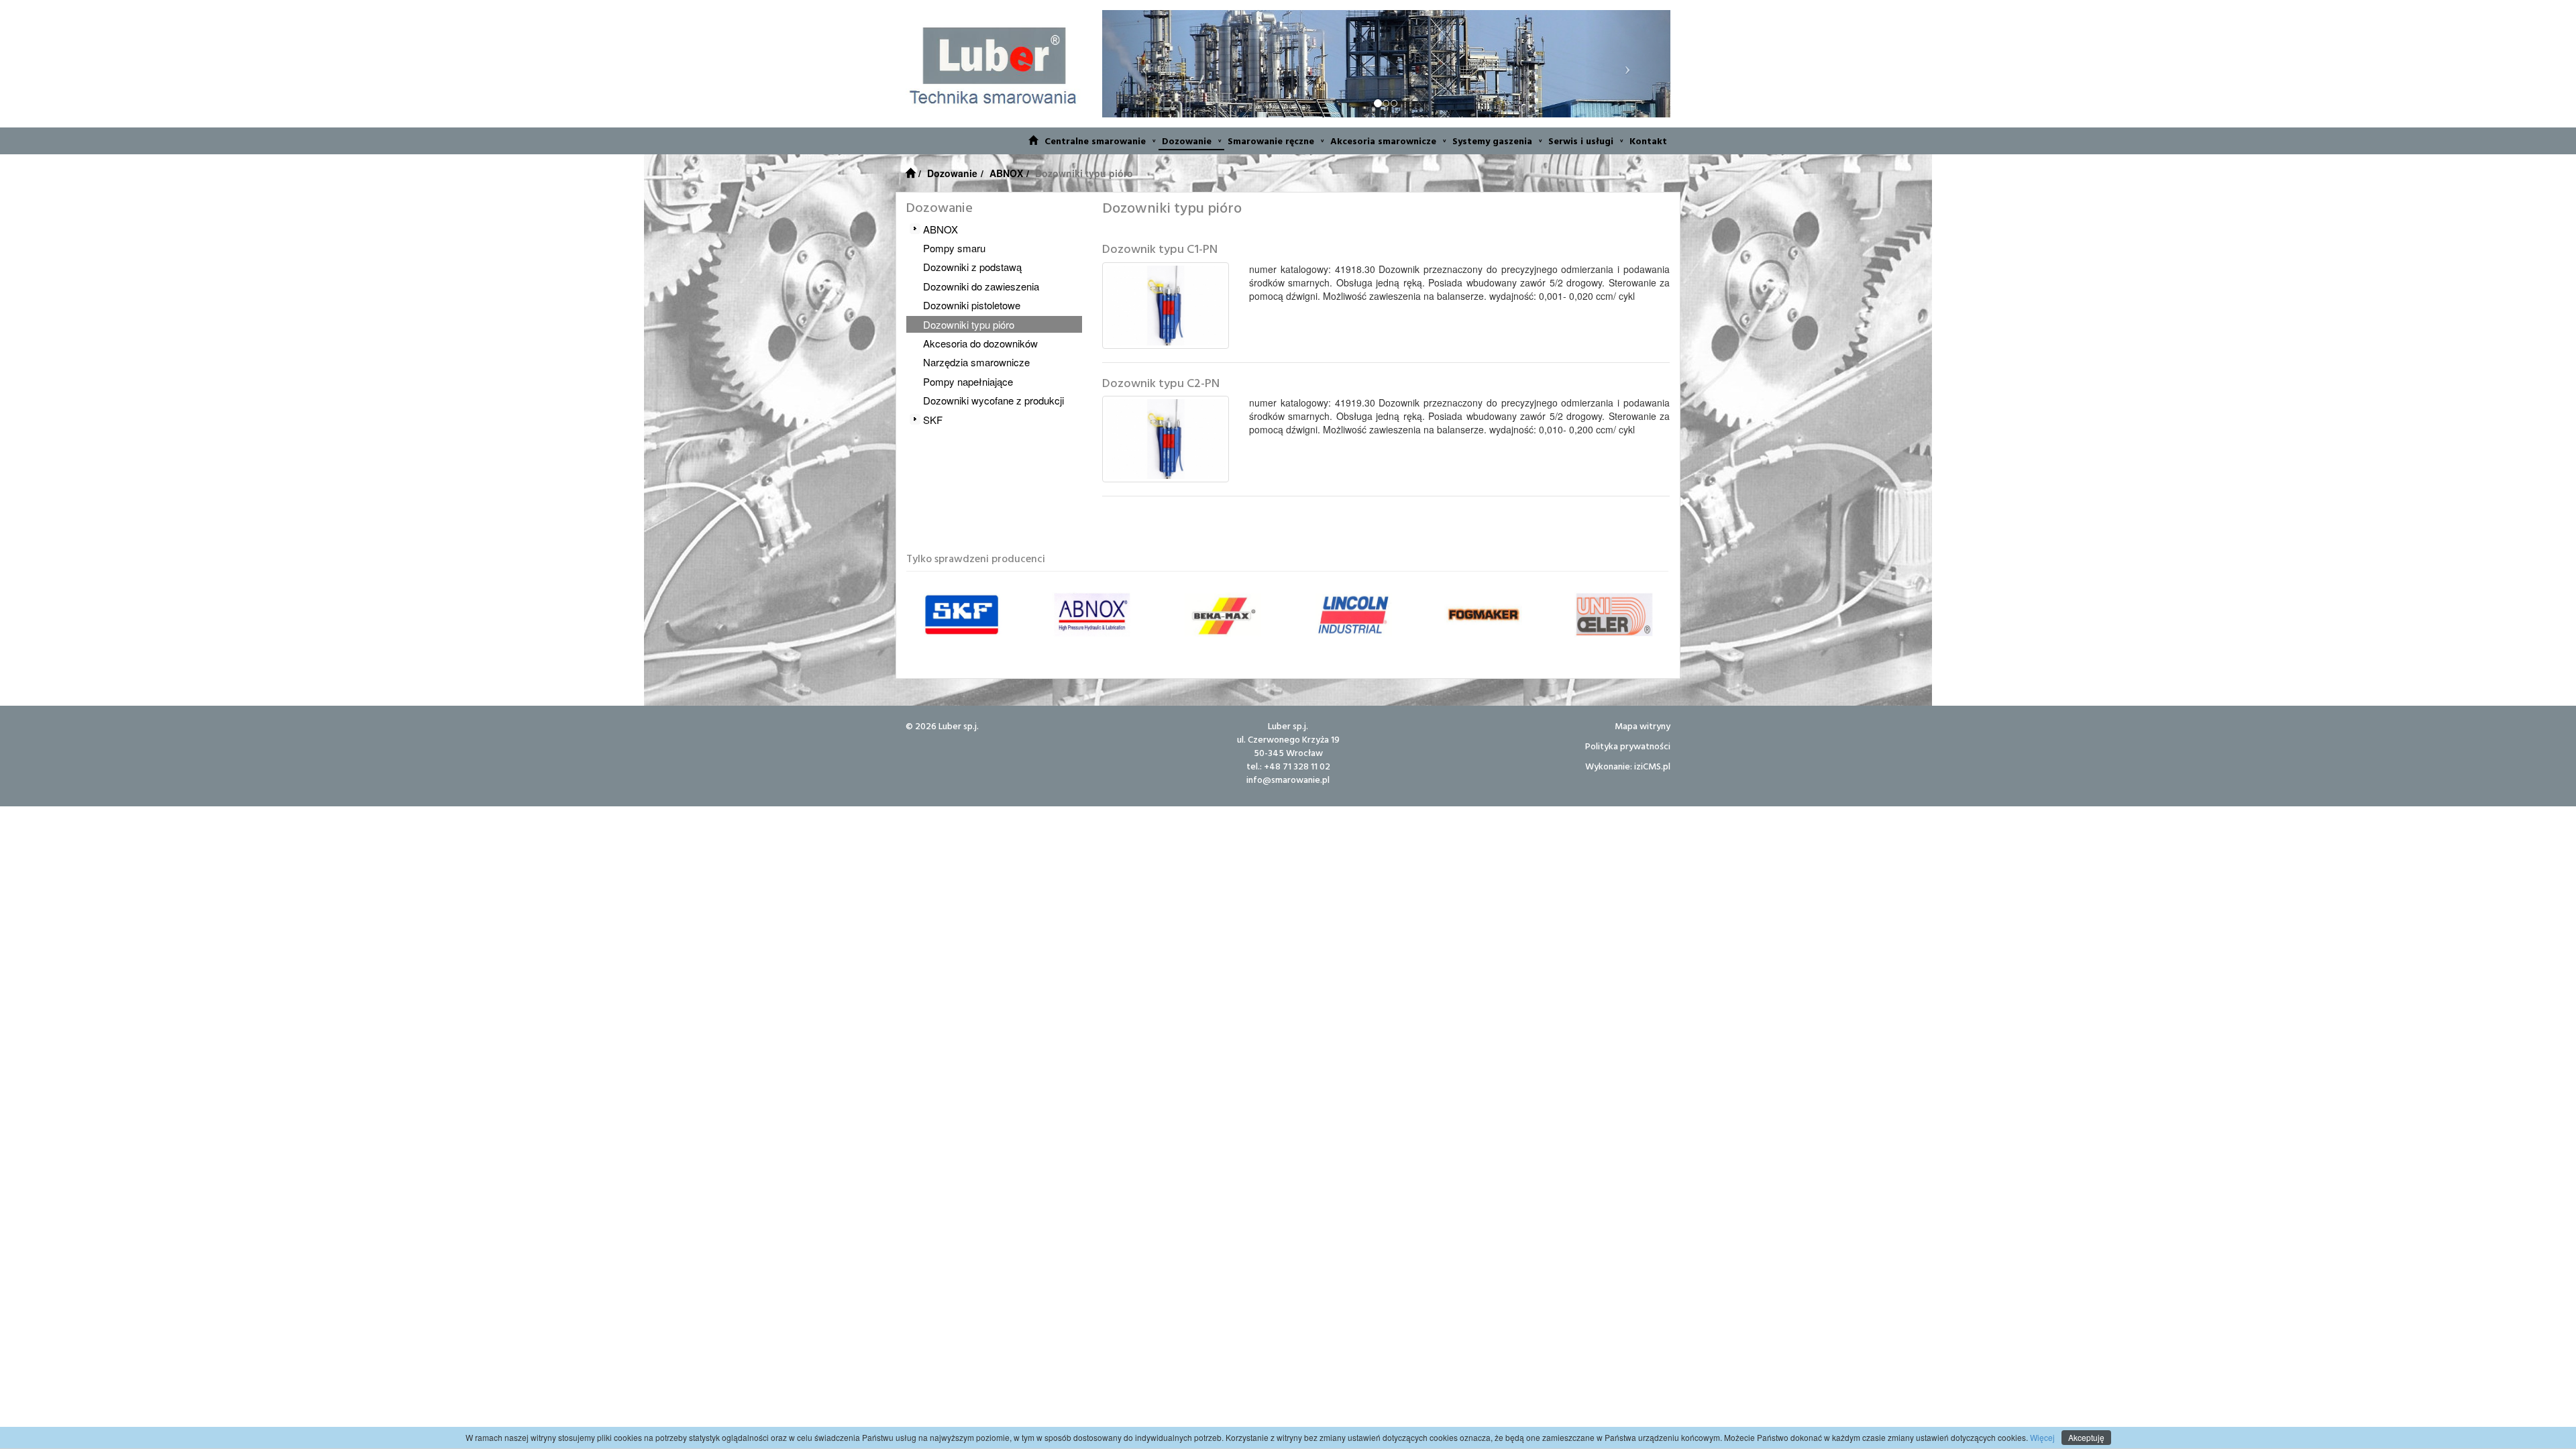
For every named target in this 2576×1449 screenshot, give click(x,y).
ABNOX (1006, 173)
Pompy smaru (954, 248)
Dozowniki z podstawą (972, 267)
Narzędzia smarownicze (976, 362)
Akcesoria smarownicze (1383, 141)
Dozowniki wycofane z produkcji (994, 400)
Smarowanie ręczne (1271, 141)
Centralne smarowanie (1095, 141)
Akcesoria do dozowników (980, 343)
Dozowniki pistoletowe (972, 305)
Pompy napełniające (968, 381)
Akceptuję (2086, 1437)
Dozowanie (1187, 141)
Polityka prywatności (1628, 746)
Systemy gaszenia (1492, 141)
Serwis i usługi (1581, 141)
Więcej (2041, 1437)
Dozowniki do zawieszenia (981, 286)
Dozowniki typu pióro (969, 324)
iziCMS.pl (1652, 766)
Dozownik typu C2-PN (1161, 383)
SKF (933, 420)
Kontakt (1648, 141)
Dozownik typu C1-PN (1160, 249)
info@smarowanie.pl (1288, 779)
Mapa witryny (1643, 726)
